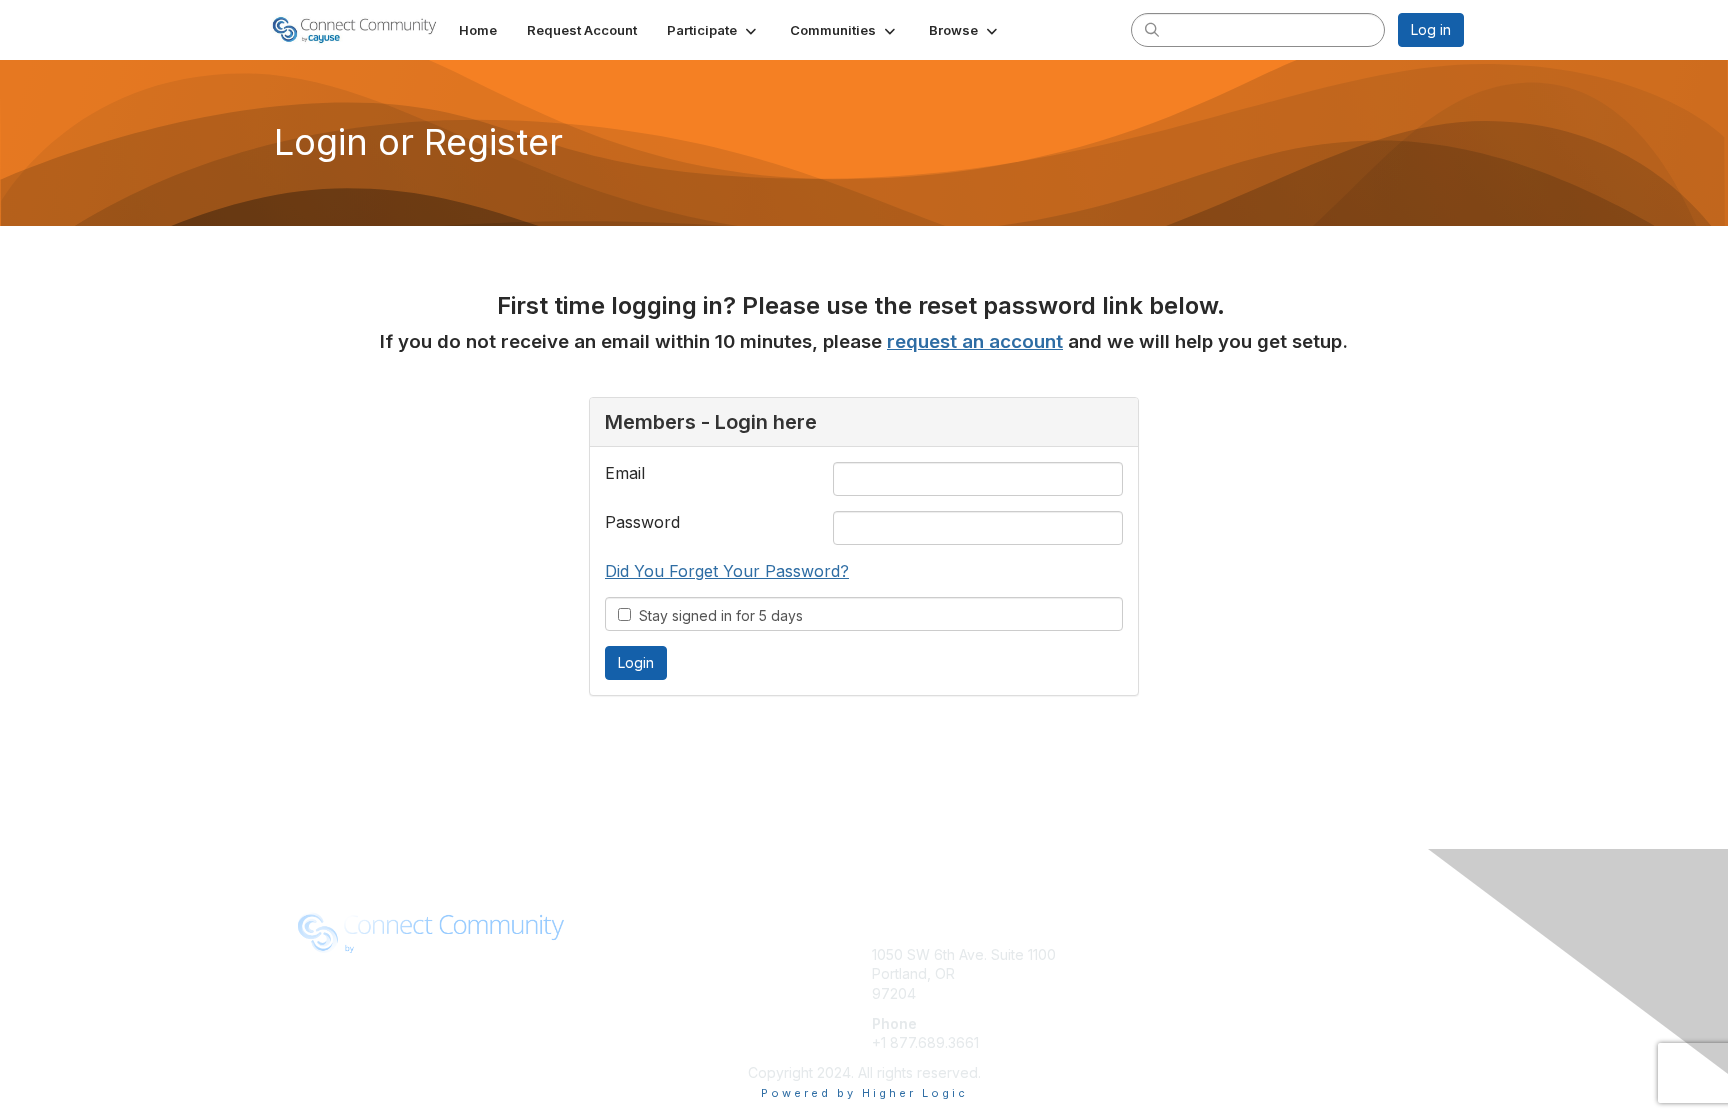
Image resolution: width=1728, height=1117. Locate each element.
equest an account (979, 341)
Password (642, 522)
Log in (1431, 29)
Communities (1202, 954)
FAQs (1178, 973)
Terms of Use (628, 973)
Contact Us (1197, 993)
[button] (713, 30)
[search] (1152, 29)
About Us (614, 954)
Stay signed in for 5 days (717, 615)
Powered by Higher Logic (864, 1093)
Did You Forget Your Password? (727, 571)
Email (625, 473)
